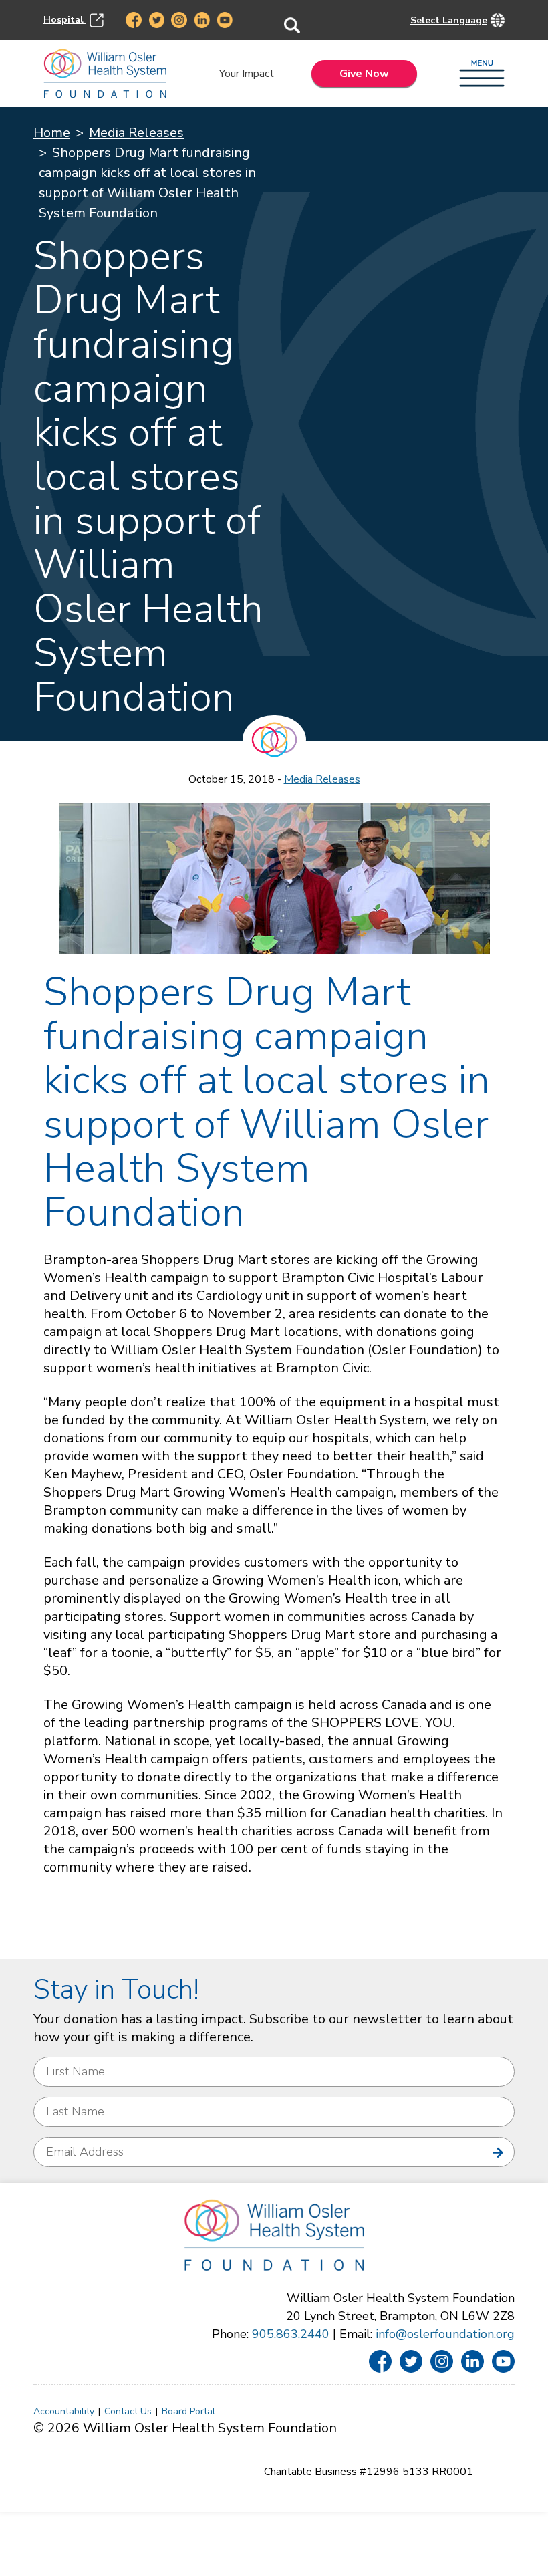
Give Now (364, 74)
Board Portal (188, 2411)
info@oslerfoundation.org (445, 2334)
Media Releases (136, 133)
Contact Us (128, 2411)
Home (52, 133)
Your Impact (247, 74)
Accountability (64, 2411)
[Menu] (482, 74)
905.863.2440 (291, 2334)
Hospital (65, 19)
